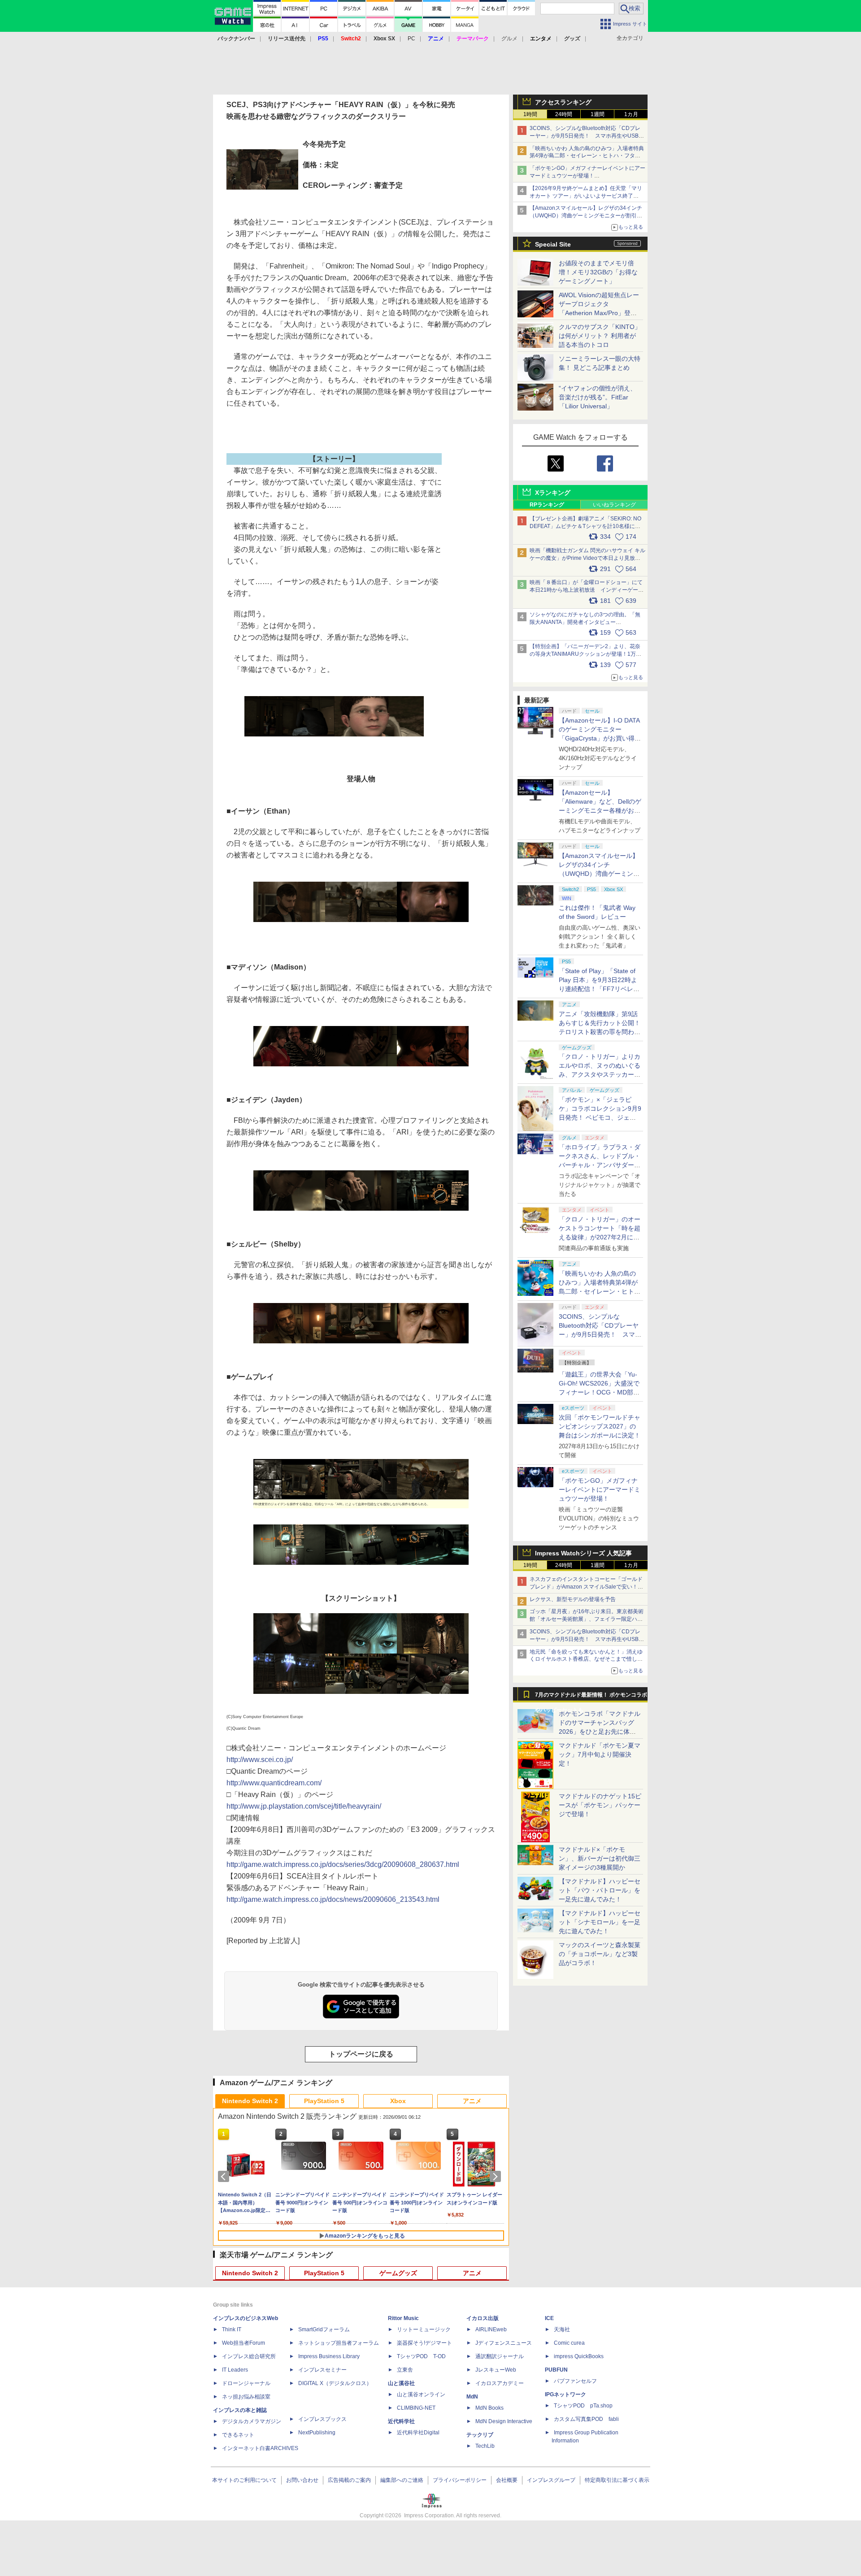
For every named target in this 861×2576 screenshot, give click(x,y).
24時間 (564, 114)
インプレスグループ (551, 2480)
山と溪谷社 (401, 2383)
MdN (472, 2397)
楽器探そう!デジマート (424, 2343)
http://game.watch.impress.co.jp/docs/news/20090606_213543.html (333, 1899)
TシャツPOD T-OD (421, 2356)
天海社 (562, 2329)
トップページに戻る (361, 2054)
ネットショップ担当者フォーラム (339, 2343)
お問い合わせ (302, 2480)
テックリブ (480, 2435)
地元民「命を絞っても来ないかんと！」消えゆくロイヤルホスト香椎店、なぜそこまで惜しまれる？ (586, 1659)
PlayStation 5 (324, 2101)
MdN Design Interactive (504, 2421)
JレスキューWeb (496, 2370)
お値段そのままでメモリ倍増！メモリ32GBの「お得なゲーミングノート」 (598, 272)
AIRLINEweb (491, 2329)
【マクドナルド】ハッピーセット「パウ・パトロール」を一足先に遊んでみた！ (600, 1890)
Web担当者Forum (244, 2343)
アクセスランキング (563, 102)
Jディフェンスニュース (504, 2343)
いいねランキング (614, 505)
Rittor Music (403, 2318)
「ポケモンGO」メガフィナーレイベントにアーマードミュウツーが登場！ (600, 1489)
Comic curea (569, 2343)
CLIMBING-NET (416, 2408)
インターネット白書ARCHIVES (260, 2448)
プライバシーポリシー (460, 2480)
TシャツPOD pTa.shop (583, 2406)
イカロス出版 (483, 2318)
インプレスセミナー (322, 2370)
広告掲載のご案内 (349, 2480)
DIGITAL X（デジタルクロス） (335, 2383)
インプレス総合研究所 (249, 2356)
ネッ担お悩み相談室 (246, 2397)
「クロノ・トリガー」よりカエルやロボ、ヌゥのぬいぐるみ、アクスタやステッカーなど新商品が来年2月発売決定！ (600, 1074)
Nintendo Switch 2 (250, 2101)
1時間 (530, 114)
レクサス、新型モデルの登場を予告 (573, 1599)
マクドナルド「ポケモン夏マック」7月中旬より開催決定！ (600, 1754)
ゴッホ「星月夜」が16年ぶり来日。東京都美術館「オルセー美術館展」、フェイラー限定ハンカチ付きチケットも (587, 1619)
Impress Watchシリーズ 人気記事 (583, 1553)
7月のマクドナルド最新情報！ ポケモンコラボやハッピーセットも (591, 1697)
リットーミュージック (424, 2329)
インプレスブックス (322, 2419)
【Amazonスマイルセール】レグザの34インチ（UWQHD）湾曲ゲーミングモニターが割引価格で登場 (586, 216)
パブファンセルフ (575, 2381)
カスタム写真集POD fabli (586, 2419)
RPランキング (547, 505)
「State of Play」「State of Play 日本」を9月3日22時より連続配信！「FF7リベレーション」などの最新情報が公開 (600, 989)
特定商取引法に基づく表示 (617, 2480)
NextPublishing (317, 2433)
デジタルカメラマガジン (252, 2421)
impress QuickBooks (579, 2356)
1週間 (598, 114)
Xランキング (553, 493)
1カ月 (631, 114)
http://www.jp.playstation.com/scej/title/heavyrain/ (304, 1806)
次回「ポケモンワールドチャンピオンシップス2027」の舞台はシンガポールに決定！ (600, 1426)
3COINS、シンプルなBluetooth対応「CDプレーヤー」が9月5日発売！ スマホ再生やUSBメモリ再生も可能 (587, 136)
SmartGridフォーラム (324, 2329)
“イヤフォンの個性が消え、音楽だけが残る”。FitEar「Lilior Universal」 (598, 397)
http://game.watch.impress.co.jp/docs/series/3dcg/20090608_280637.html (343, 1864)
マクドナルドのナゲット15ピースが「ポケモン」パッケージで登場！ (600, 1805)
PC (411, 39)
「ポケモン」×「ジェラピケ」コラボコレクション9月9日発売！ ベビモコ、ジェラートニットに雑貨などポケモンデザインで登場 (600, 1117)
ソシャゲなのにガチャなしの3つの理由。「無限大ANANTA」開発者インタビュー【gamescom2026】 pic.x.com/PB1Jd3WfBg (585, 622)
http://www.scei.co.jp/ (260, 1760)
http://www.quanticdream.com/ (274, 1783)
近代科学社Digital (418, 2433)
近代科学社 (401, 2421)
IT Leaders (235, 2370)
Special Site (553, 244)
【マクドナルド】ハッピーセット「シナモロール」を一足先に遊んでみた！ (600, 1922)
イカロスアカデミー (500, 2383)
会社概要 (507, 2480)
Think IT (232, 2329)
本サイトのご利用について (244, 2480)
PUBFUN (556, 2370)
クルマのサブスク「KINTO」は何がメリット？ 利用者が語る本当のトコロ (600, 336)
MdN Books (489, 2408)
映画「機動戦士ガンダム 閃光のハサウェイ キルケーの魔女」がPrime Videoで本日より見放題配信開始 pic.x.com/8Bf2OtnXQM (587, 558)
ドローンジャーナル (246, 2383)
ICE (549, 2318)
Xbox (398, 2101)
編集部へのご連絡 (402, 2480)
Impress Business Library (329, 2356)
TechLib (485, 2446)
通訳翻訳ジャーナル (500, 2356)
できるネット (238, 2435)
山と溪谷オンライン (421, 2394)
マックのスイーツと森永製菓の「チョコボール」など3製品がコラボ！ (600, 1954)
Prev (225, 2177)
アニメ (472, 2101)
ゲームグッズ (398, 2273)
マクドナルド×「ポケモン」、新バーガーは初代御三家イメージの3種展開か (600, 1858)
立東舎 (405, 2370)
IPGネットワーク (565, 2394)
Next (497, 2177)
